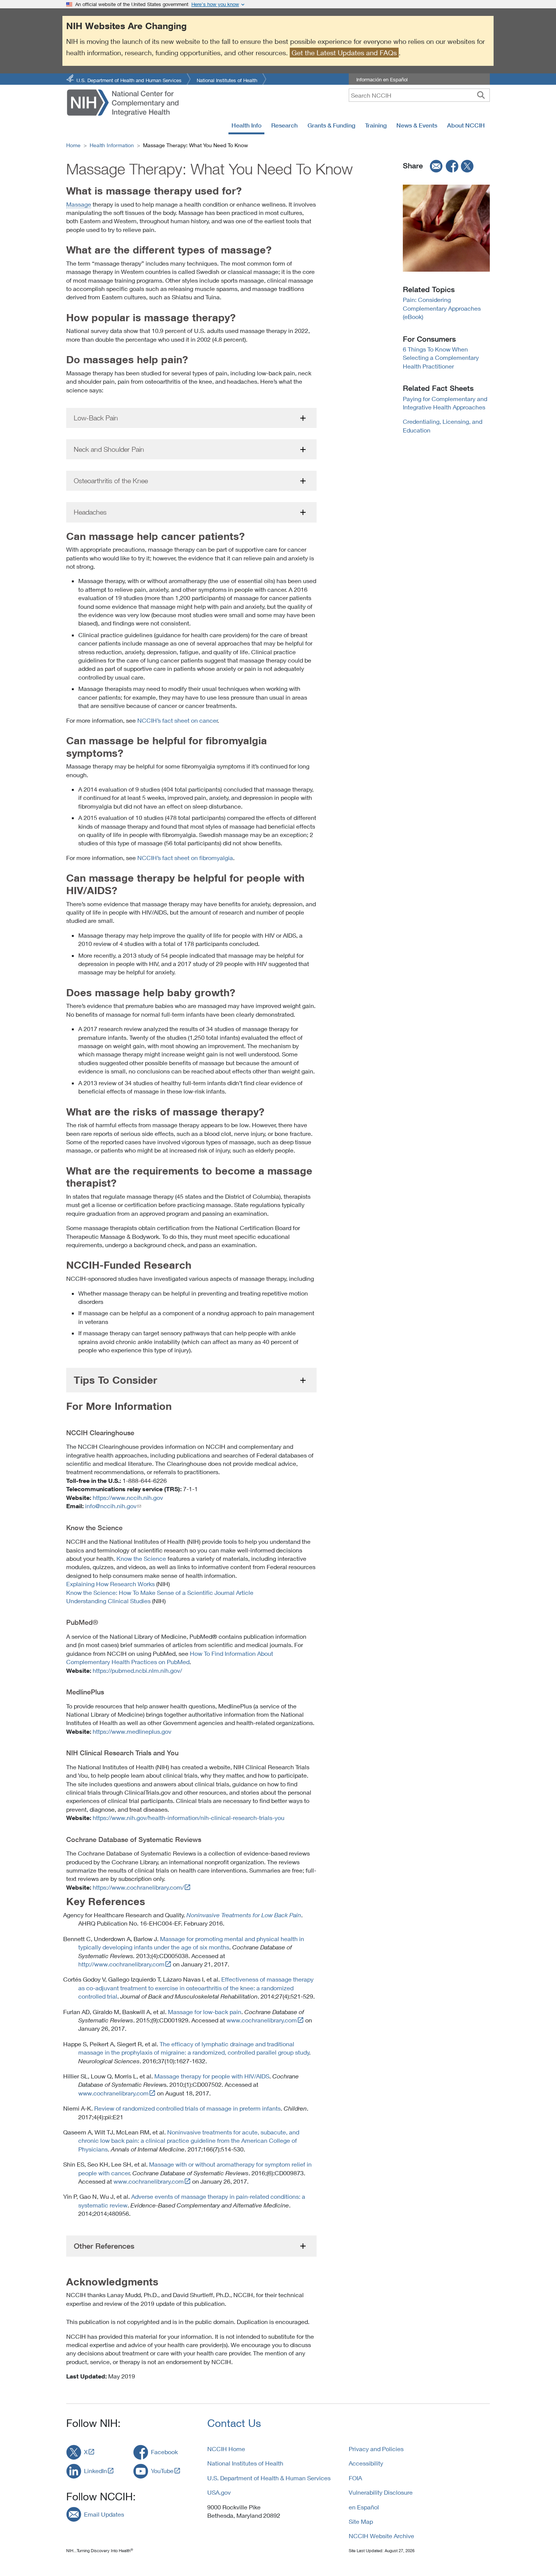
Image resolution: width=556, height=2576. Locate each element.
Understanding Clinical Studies (108, 1601)
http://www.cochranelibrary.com (121, 1964)
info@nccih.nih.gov (111, 1506)
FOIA (355, 2478)
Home (73, 145)
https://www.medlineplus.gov (132, 1731)
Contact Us (234, 2423)
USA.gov (219, 2492)
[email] (434, 166)
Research (284, 125)
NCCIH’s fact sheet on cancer (178, 720)
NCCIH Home (226, 2449)
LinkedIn (96, 2471)
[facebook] (452, 166)
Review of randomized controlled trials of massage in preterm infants (187, 2108)
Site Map (361, 2521)
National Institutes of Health (227, 80)
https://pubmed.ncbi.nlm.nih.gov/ (137, 1670)
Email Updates (104, 2514)
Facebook (164, 2452)
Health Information (112, 145)
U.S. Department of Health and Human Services (129, 80)
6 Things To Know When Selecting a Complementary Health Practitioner (441, 358)
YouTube (162, 2471)
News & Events (417, 125)
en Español (364, 2507)
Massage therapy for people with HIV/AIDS (212, 2076)
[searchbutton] (481, 95)
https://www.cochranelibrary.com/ (138, 1887)
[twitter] (467, 166)
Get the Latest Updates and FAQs (344, 53)
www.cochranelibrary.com (262, 2020)
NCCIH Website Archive (381, 2536)
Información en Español (382, 79)
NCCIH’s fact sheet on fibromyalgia (185, 858)
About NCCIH (466, 125)
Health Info (246, 125)
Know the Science (141, 1558)
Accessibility (366, 2463)
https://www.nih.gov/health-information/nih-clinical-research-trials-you (189, 1818)
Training (376, 125)
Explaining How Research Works (110, 1584)
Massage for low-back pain (205, 2012)
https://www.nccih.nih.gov (128, 1497)
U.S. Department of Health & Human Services (269, 2478)
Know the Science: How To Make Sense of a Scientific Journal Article (160, 1592)
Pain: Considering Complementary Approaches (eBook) (442, 308)
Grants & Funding (331, 125)
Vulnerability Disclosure (381, 2492)
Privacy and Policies (376, 2449)
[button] (191, 418)
